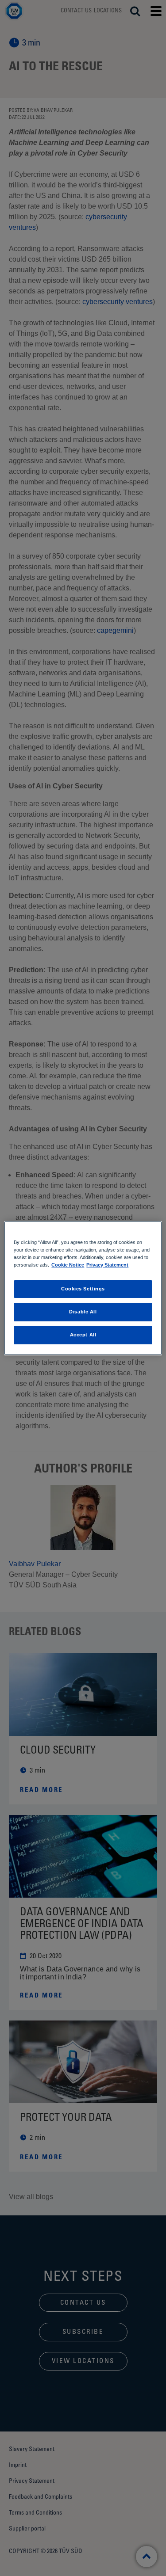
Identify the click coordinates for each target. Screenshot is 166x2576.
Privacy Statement (107, 1265)
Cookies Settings (83, 1289)
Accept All (83, 1335)
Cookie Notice (68, 1265)
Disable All (83, 1312)
